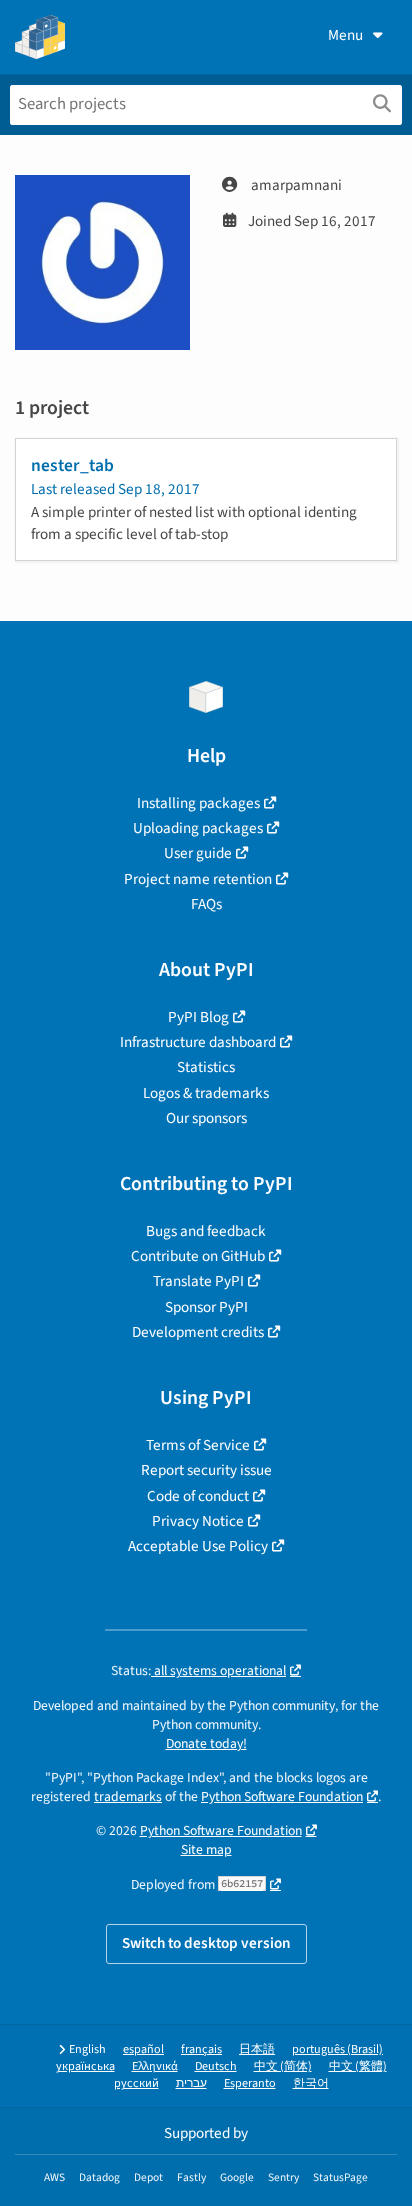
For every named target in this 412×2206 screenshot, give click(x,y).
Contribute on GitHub (198, 1256)
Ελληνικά (155, 2066)
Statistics (206, 1067)
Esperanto (250, 2083)
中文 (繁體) (358, 2066)
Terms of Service (198, 1445)
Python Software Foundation (282, 1796)
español (143, 2049)
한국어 (311, 2083)
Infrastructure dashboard (198, 1042)
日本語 (257, 2049)
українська (85, 2066)
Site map (206, 1849)
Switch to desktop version (206, 1943)
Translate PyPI (198, 1281)
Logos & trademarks (206, 1093)
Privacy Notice (198, 1521)
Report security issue (206, 1470)
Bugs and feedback (206, 1231)
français (201, 2049)
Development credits (198, 1332)
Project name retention (198, 879)
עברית (191, 2083)
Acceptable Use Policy (198, 1546)
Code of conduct (198, 1496)
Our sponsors (206, 1118)
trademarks (128, 1796)
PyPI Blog (198, 1017)
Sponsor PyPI (206, 1307)
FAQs (206, 904)
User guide (198, 853)
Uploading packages (198, 828)
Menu (345, 35)
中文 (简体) (283, 2066)
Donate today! (206, 1743)
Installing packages (198, 803)
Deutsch (216, 2066)
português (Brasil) (337, 2049)
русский (136, 2083)
